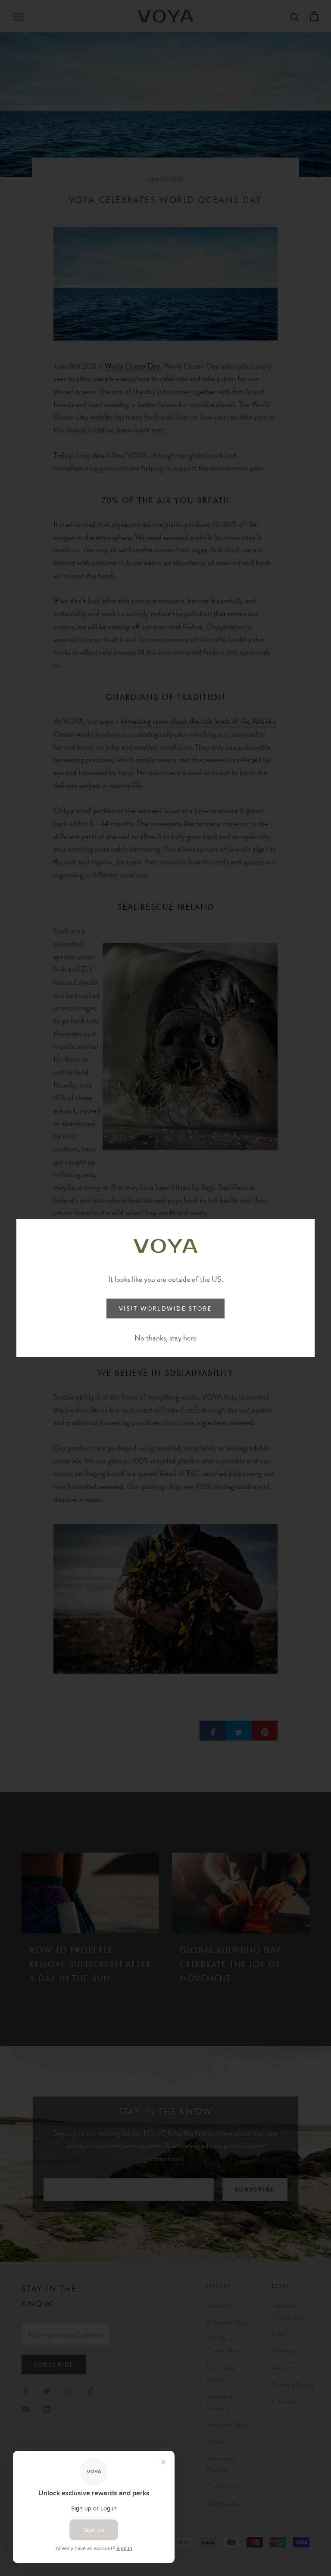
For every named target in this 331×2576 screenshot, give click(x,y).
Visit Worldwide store (166, 1308)
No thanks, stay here (165, 1338)
